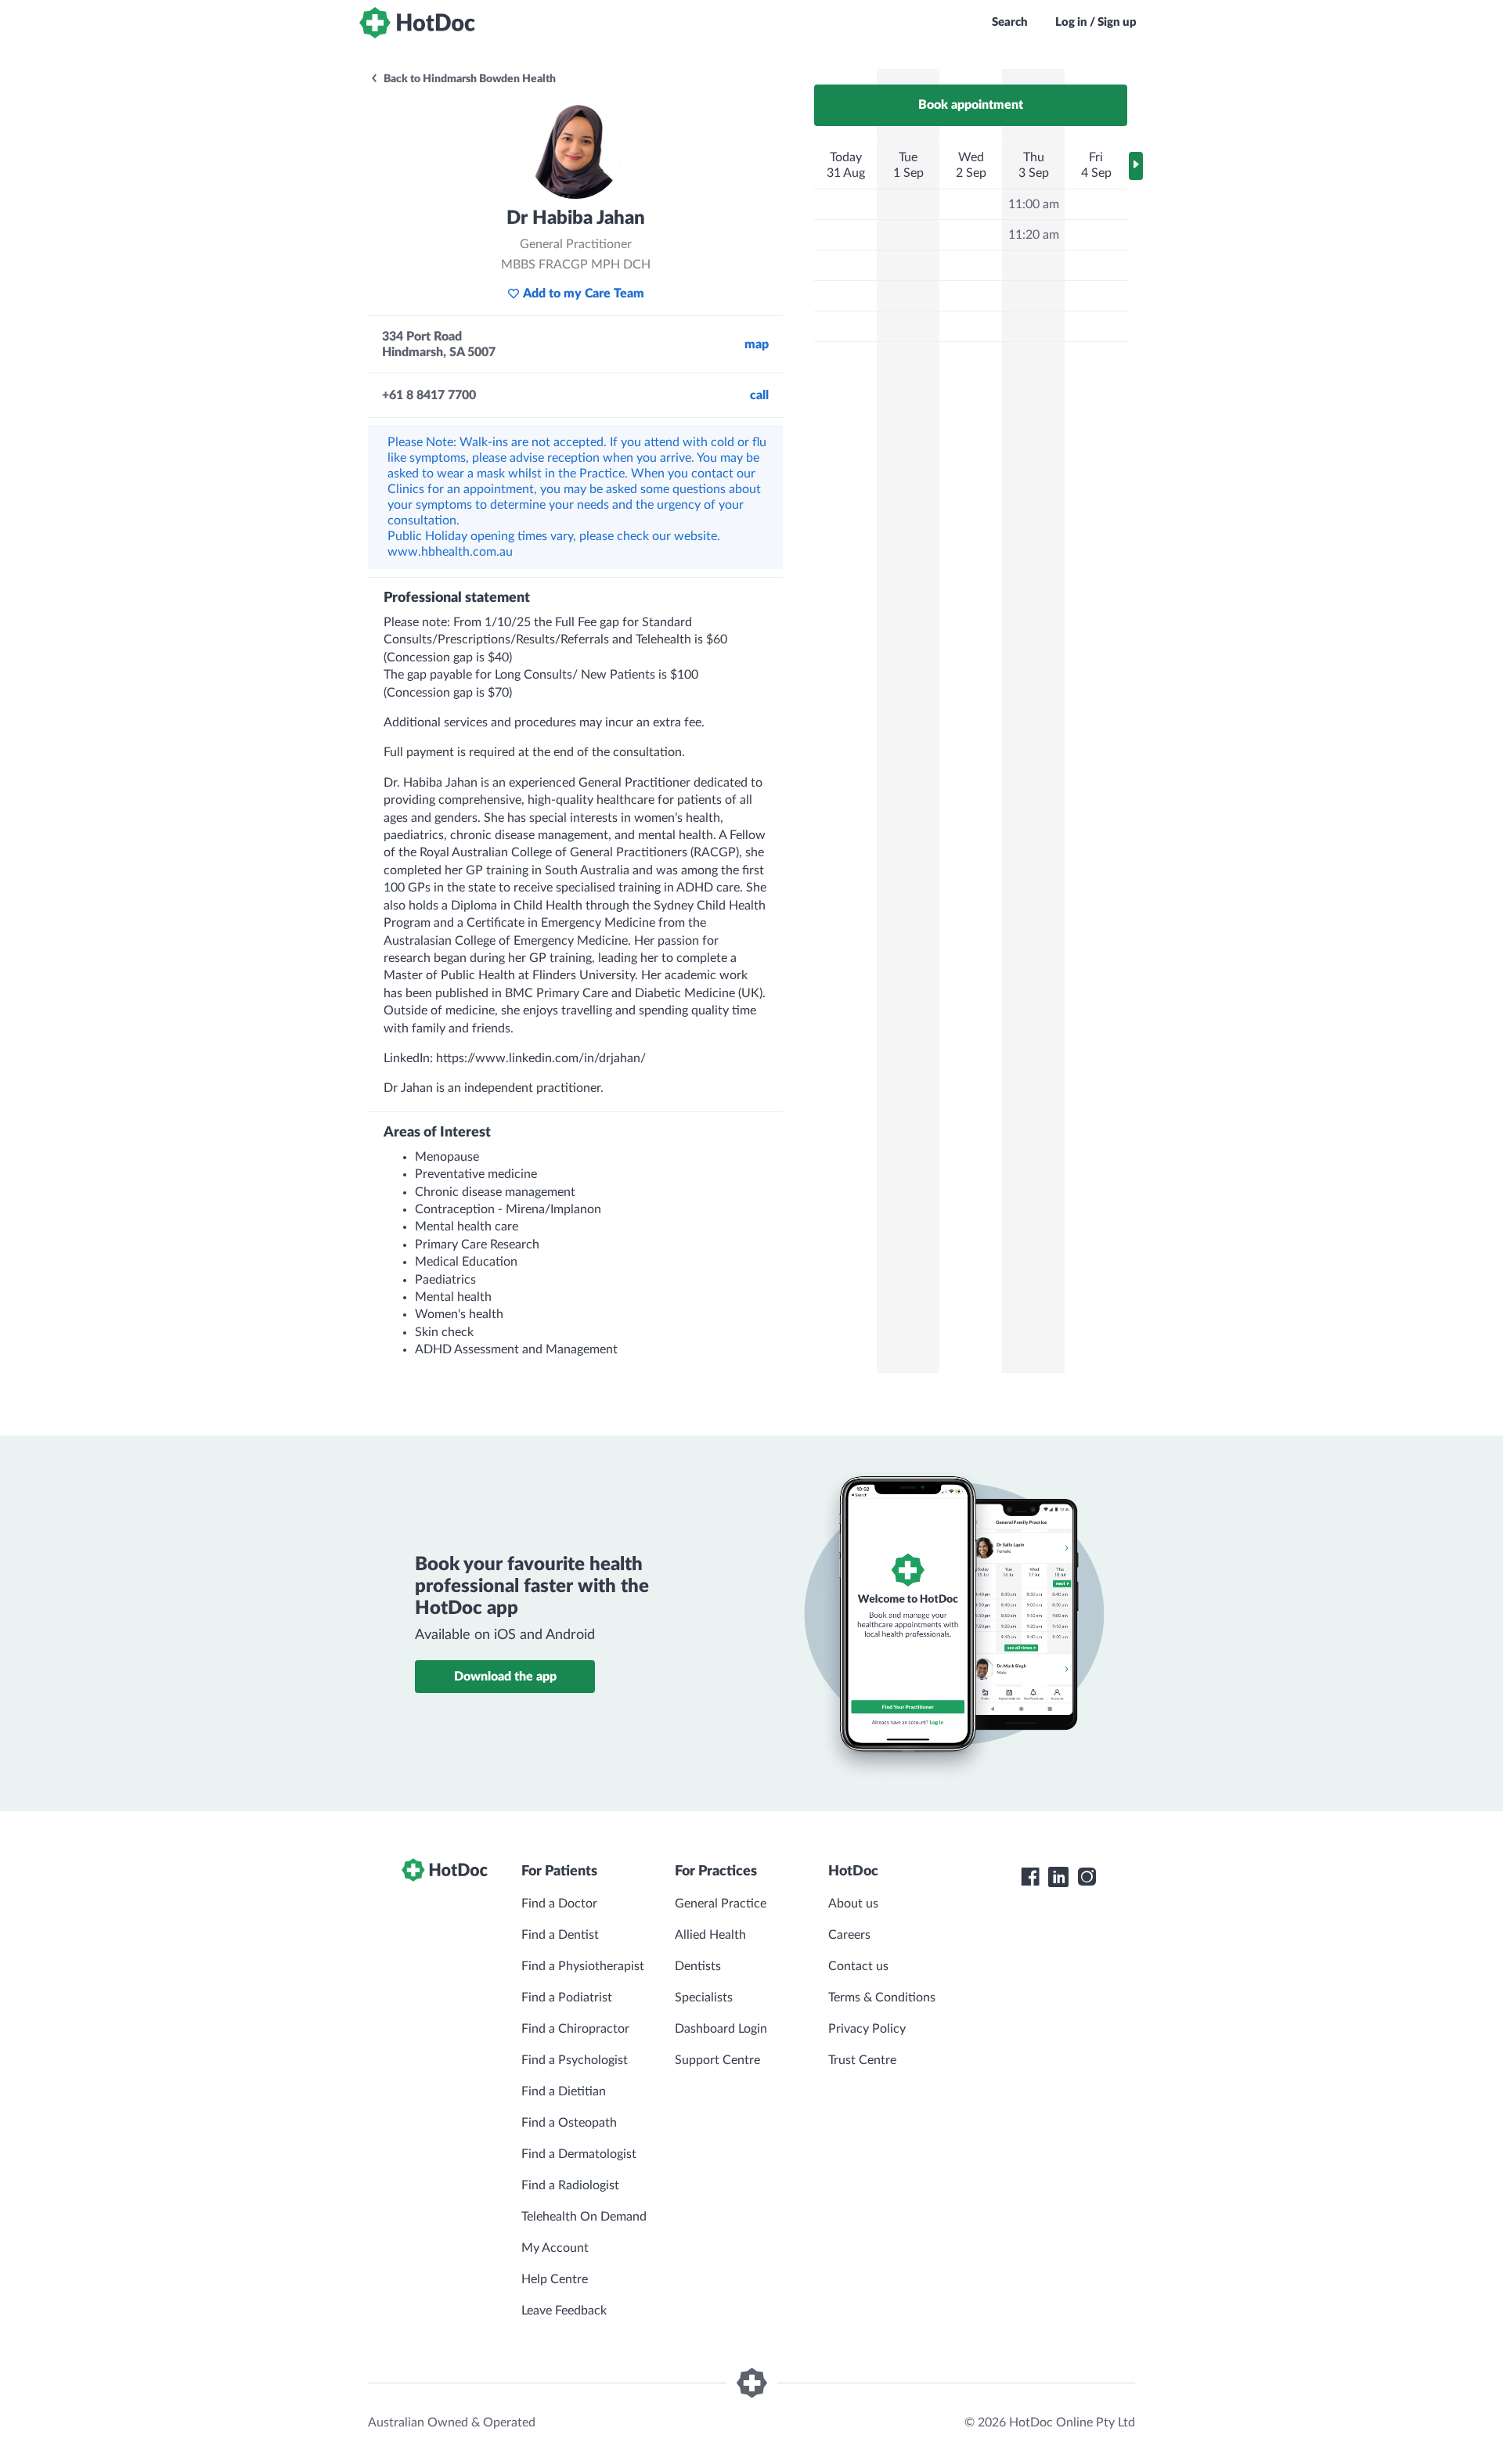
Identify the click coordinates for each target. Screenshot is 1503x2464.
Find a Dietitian (564, 2091)
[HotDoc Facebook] (1030, 1877)
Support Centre (717, 2060)
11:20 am (1034, 235)
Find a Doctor (559, 1904)
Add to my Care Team (584, 294)
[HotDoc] (417, 23)
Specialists (704, 1997)
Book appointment (971, 105)
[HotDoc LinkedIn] (1058, 1877)
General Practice (721, 1904)
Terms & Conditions (882, 1997)
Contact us (858, 1966)
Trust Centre (862, 2060)
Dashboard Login (721, 2029)
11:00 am (1034, 204)
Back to (469, 79)
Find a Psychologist (575, 2060)
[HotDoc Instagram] (1087, 1877)
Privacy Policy (867, 2029)
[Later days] (1136, 166)
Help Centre (555, 2279)
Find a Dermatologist (579, 2154)
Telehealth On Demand (584, 2217)
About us (853, 1904)
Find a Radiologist (570, 2185)
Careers (849, 1935)
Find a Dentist (560, 1935)
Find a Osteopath (569, 2123)
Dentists (698, 1966)
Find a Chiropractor (575, 2029)
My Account (555, 2248)
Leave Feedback (564, 2311)
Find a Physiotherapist (583, 1966)
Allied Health (710, 1935)
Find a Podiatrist (567, 1997)
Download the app (505, 1677)
